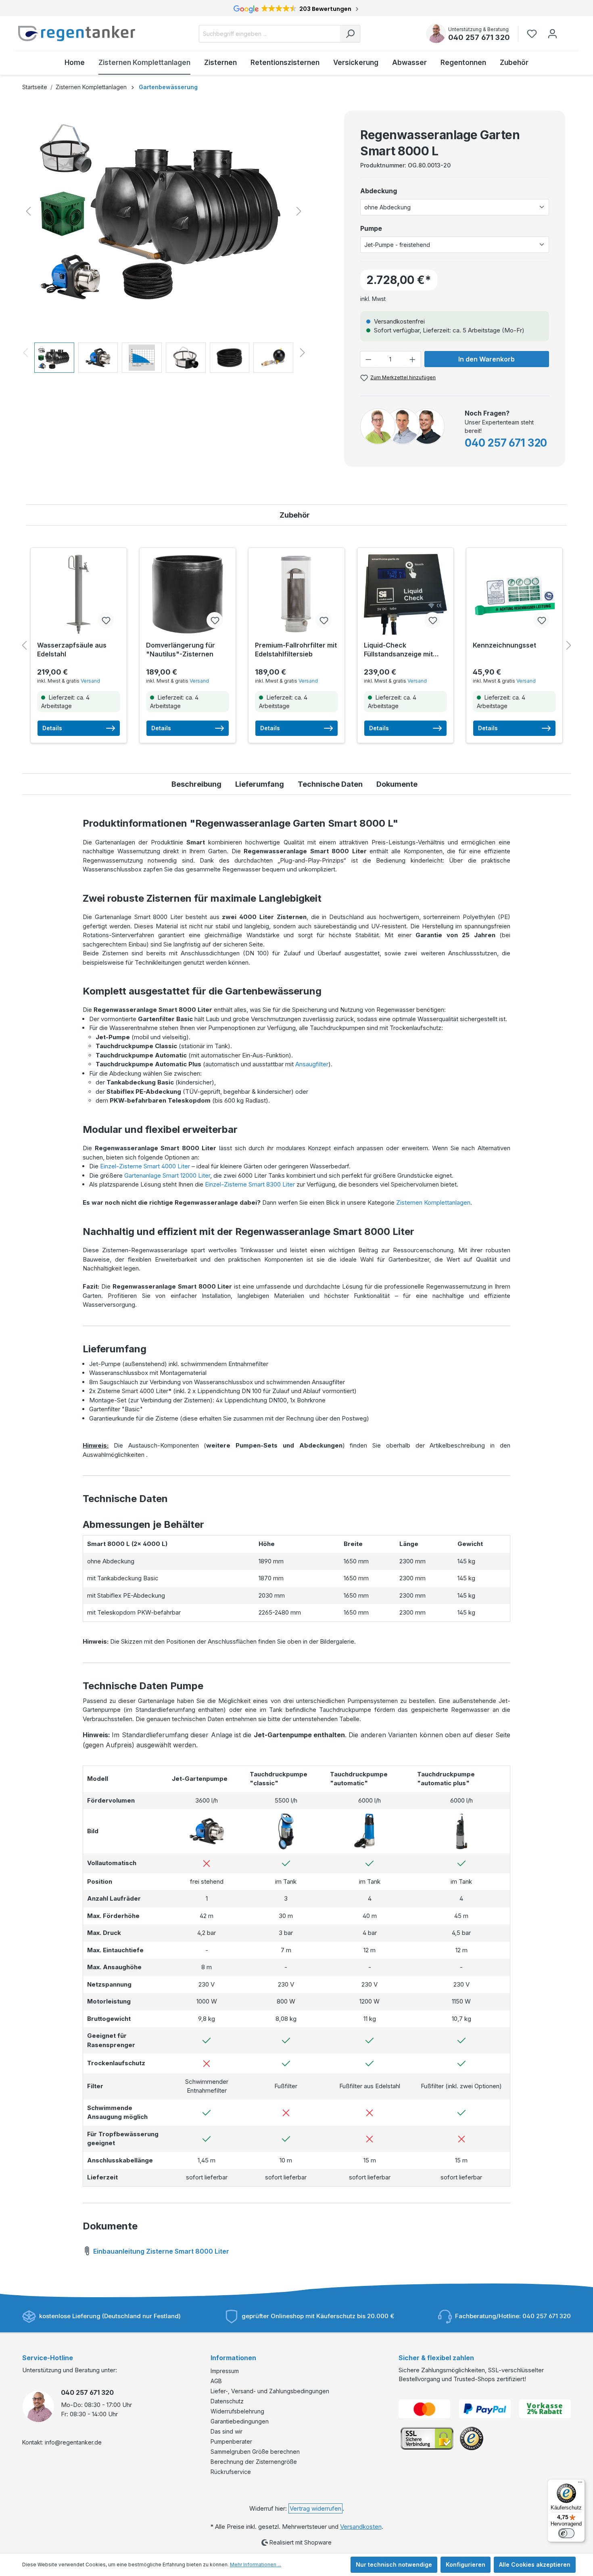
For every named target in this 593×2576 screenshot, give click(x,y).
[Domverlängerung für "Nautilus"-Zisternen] (188, 594)
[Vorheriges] (28, 211)
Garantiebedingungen (240, 2421)
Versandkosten (361, 2527)
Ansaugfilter (312, 1064)
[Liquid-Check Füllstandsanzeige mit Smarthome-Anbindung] (405, 594)
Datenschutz (227, 2401)
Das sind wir (227, 2431)
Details (52, 728)
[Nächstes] (299, 211)
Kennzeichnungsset (504, 645)
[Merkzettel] (534, 34)
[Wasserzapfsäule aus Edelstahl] (79, 594)
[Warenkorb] (568, 30)
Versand (90, 681)
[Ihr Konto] (552, 34)
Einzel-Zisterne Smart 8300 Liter (250, 1184)
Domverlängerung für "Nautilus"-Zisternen (181, 650)
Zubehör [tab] (295, 515)
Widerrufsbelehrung (237, 2411)
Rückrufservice (231, 2472)
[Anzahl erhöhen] (413, 359)
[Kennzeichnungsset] (514, 594)
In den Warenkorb (487, 359)
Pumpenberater (231, 2441)
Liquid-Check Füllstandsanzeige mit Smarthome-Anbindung (401, 650)
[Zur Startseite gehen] (77, 33)
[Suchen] (350, 34)
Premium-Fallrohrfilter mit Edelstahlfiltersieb (296, 650)
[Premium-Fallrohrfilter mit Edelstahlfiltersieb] (296, 594)
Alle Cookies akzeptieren (535, 2565)
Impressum (225, 2371)
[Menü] (580, 2484)
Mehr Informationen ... (256, 2565)
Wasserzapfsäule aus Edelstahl (72, 650)
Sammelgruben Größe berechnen (255, 2452)
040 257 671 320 (479, 37)
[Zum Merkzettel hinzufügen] (106, 620)
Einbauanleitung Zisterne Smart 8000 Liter (160, 2251)
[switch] (566, 2533)
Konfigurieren (466, 2565)
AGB (216, 2381)
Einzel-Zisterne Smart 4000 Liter (145, 1166)
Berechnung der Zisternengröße (254, 2462)
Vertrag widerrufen (315, 2508)
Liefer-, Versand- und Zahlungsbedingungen (270, 2391)
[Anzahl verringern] (368, 359)
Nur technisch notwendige (394, 2565)
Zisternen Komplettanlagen (433, 1202)
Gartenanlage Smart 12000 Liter (167, 1175)
